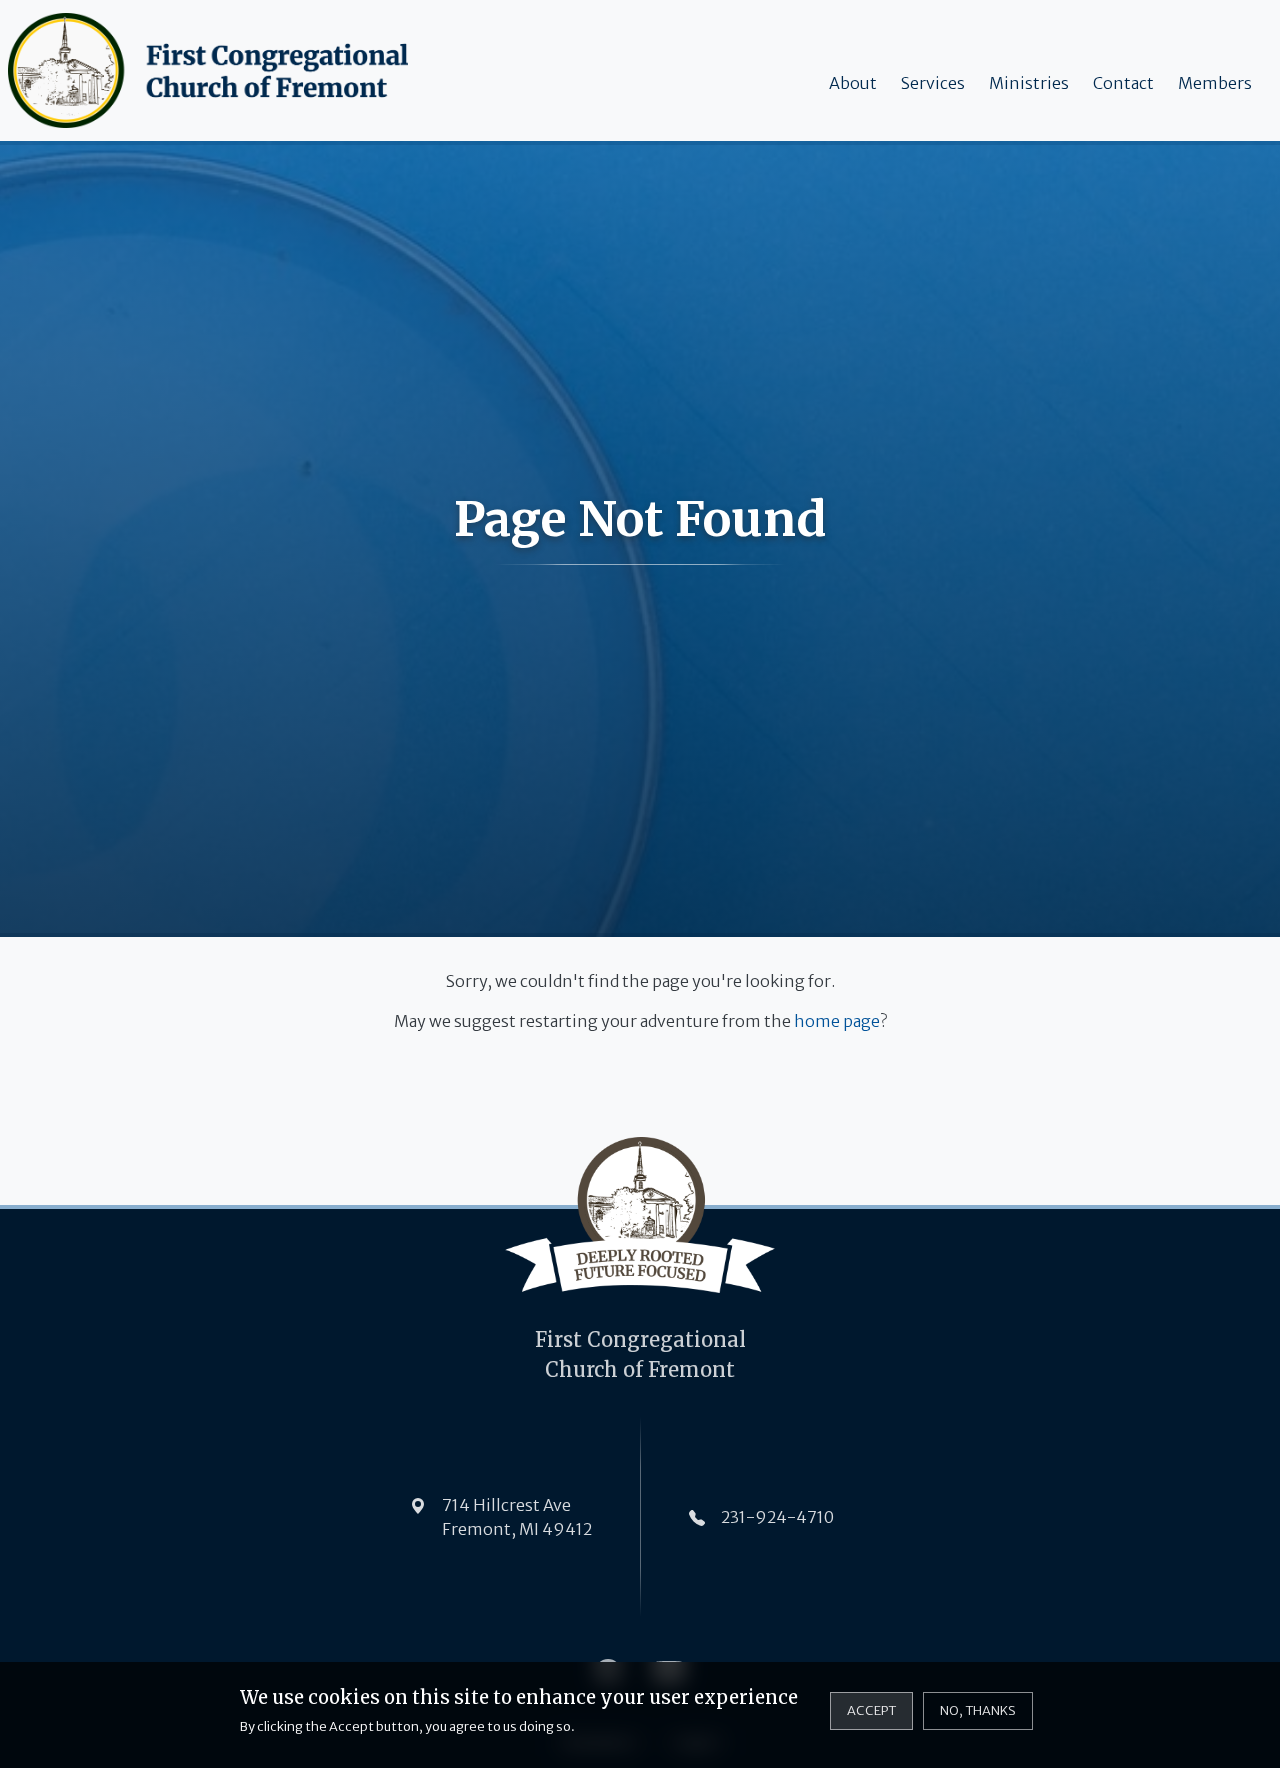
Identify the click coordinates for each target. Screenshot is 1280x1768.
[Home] (212, 70)
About (853, 83)
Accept (871, 1710)
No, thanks (978, 1710)
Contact (1123, 83)
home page (837, 1021)
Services (933, 83)
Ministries (1029, 83)
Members (1215, 83)
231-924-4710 (777, 1517)
